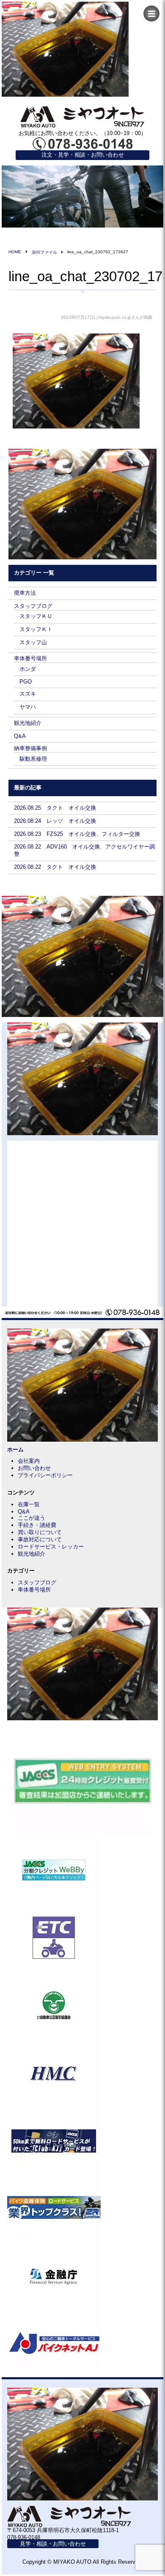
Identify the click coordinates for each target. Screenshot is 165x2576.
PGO (26, 682)
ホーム (15, 1449)
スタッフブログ (33, 606)
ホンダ (28, 669)
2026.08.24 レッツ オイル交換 (55, 821)
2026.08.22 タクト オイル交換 (55, 867)
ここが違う (32, 1518)
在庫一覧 (29, 1504)
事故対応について (40, 1539)
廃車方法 (25, 593)
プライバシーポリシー (45, 1475)
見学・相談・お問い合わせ (53, 2544)
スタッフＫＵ (36, 616)
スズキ (28, 694)
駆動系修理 (33, 759)
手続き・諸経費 (37, 1525)
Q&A (20, 736)
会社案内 (29, 1461)
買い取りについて (40, 1532)
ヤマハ (28, 707)
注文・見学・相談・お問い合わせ (83, 155)
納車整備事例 (30, 748)
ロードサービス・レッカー (51, 1547)
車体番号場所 (30, 658)
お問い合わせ (34, 1468)
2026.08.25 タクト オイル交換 (55, 808)
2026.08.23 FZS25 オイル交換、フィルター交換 (77, 834)
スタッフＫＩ (36, 629)
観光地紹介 (28, 723)
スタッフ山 (33, 642)
